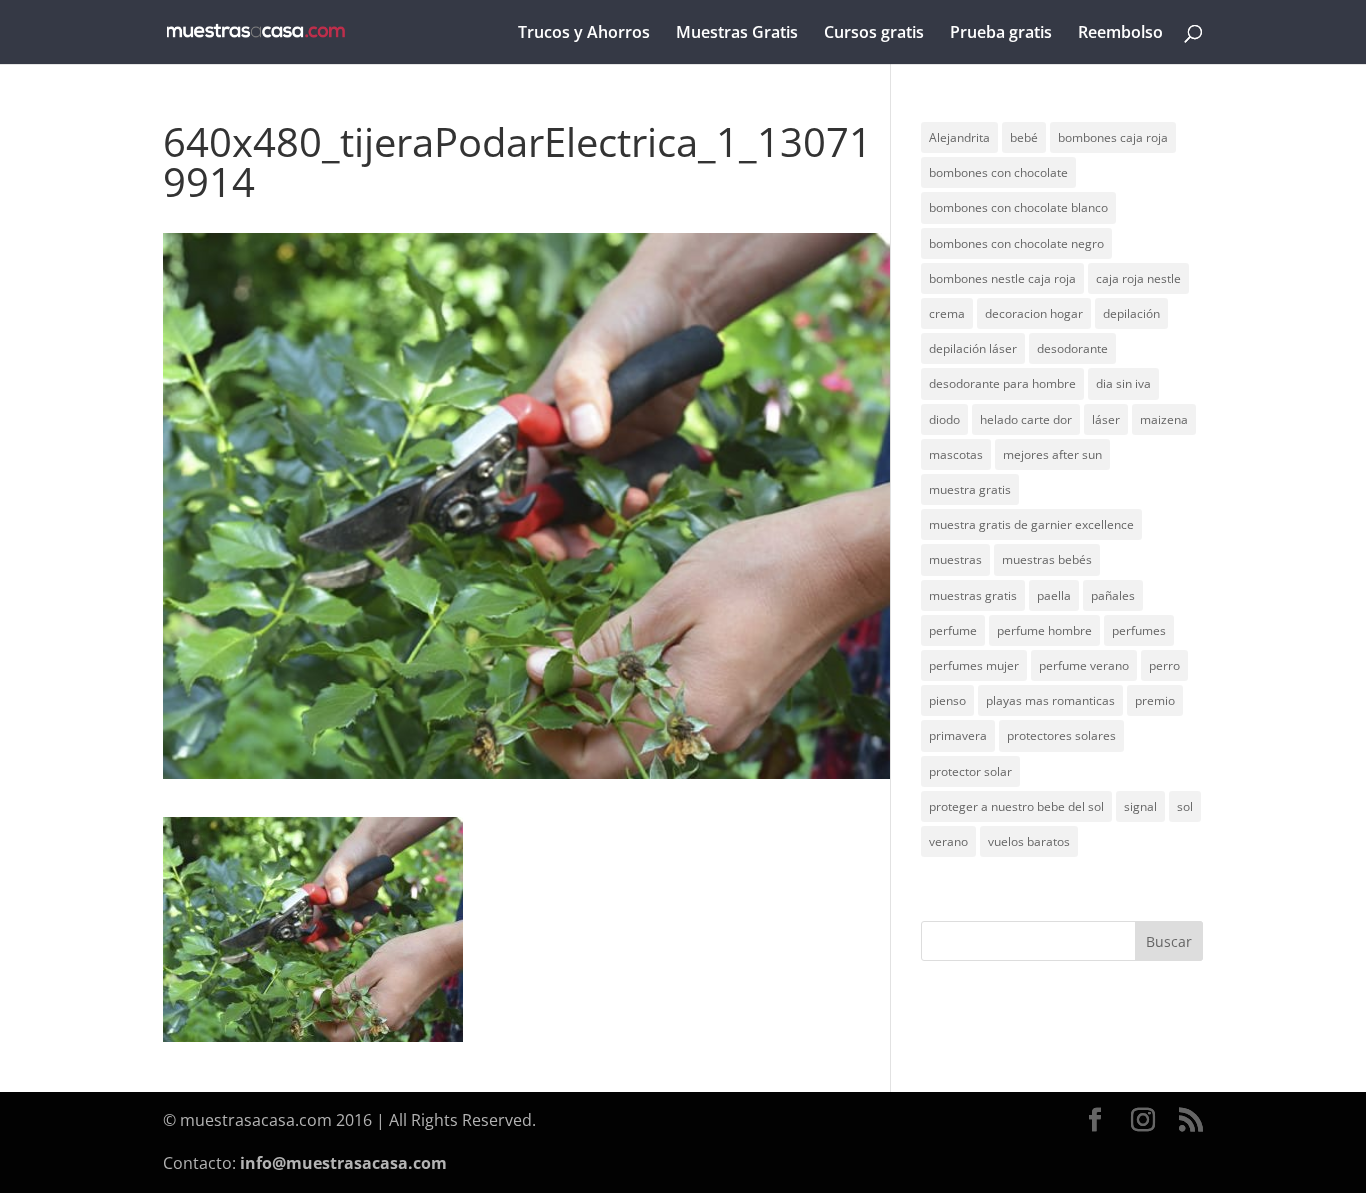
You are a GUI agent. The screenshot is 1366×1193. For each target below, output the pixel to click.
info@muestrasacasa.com (343, 1163)
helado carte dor (1026, 419)
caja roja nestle (1138, 278)
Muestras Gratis (737, 34)
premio (1155, 700)
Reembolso (1120, 34)
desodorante (1072, 348)
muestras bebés (1047, 559)
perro (1164, 665)
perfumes (1139, 630)
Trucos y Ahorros (584, 34)
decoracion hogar (1034, 313)
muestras (955, 559)
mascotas (956, 454)
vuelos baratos (1029, 841)
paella (1054, 595)
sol (1185, 806)
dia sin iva (1123, 383)
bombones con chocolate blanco (1018, 207)
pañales (1113, 595)
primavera (958, 735)
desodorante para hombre (1002, 383)
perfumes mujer (974, 665)
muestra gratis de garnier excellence (1031, 524)
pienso (947, 700)
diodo (944, 419)
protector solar (970, 771)
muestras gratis (973, 595)
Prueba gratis (1001, 34)
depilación (1131, 313)
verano (948, 841)
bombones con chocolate (998, 172)
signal (1140, 806)
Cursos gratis (874, 34)
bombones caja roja (1113, 137)
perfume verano (1084, 665)
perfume (953, 630)
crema (947, 313)
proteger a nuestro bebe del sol (1016, 806)
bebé (1024, 137)
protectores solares (1061, 735)
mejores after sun (1052, 454)
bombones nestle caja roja (1002, 278)
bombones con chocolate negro (1016, 243)
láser (1106, 419)
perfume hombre (1044, 630)
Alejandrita (959, 137)
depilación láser (973, 348)
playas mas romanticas (1050, 700)
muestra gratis (970, 489)
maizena (1164, 419)
